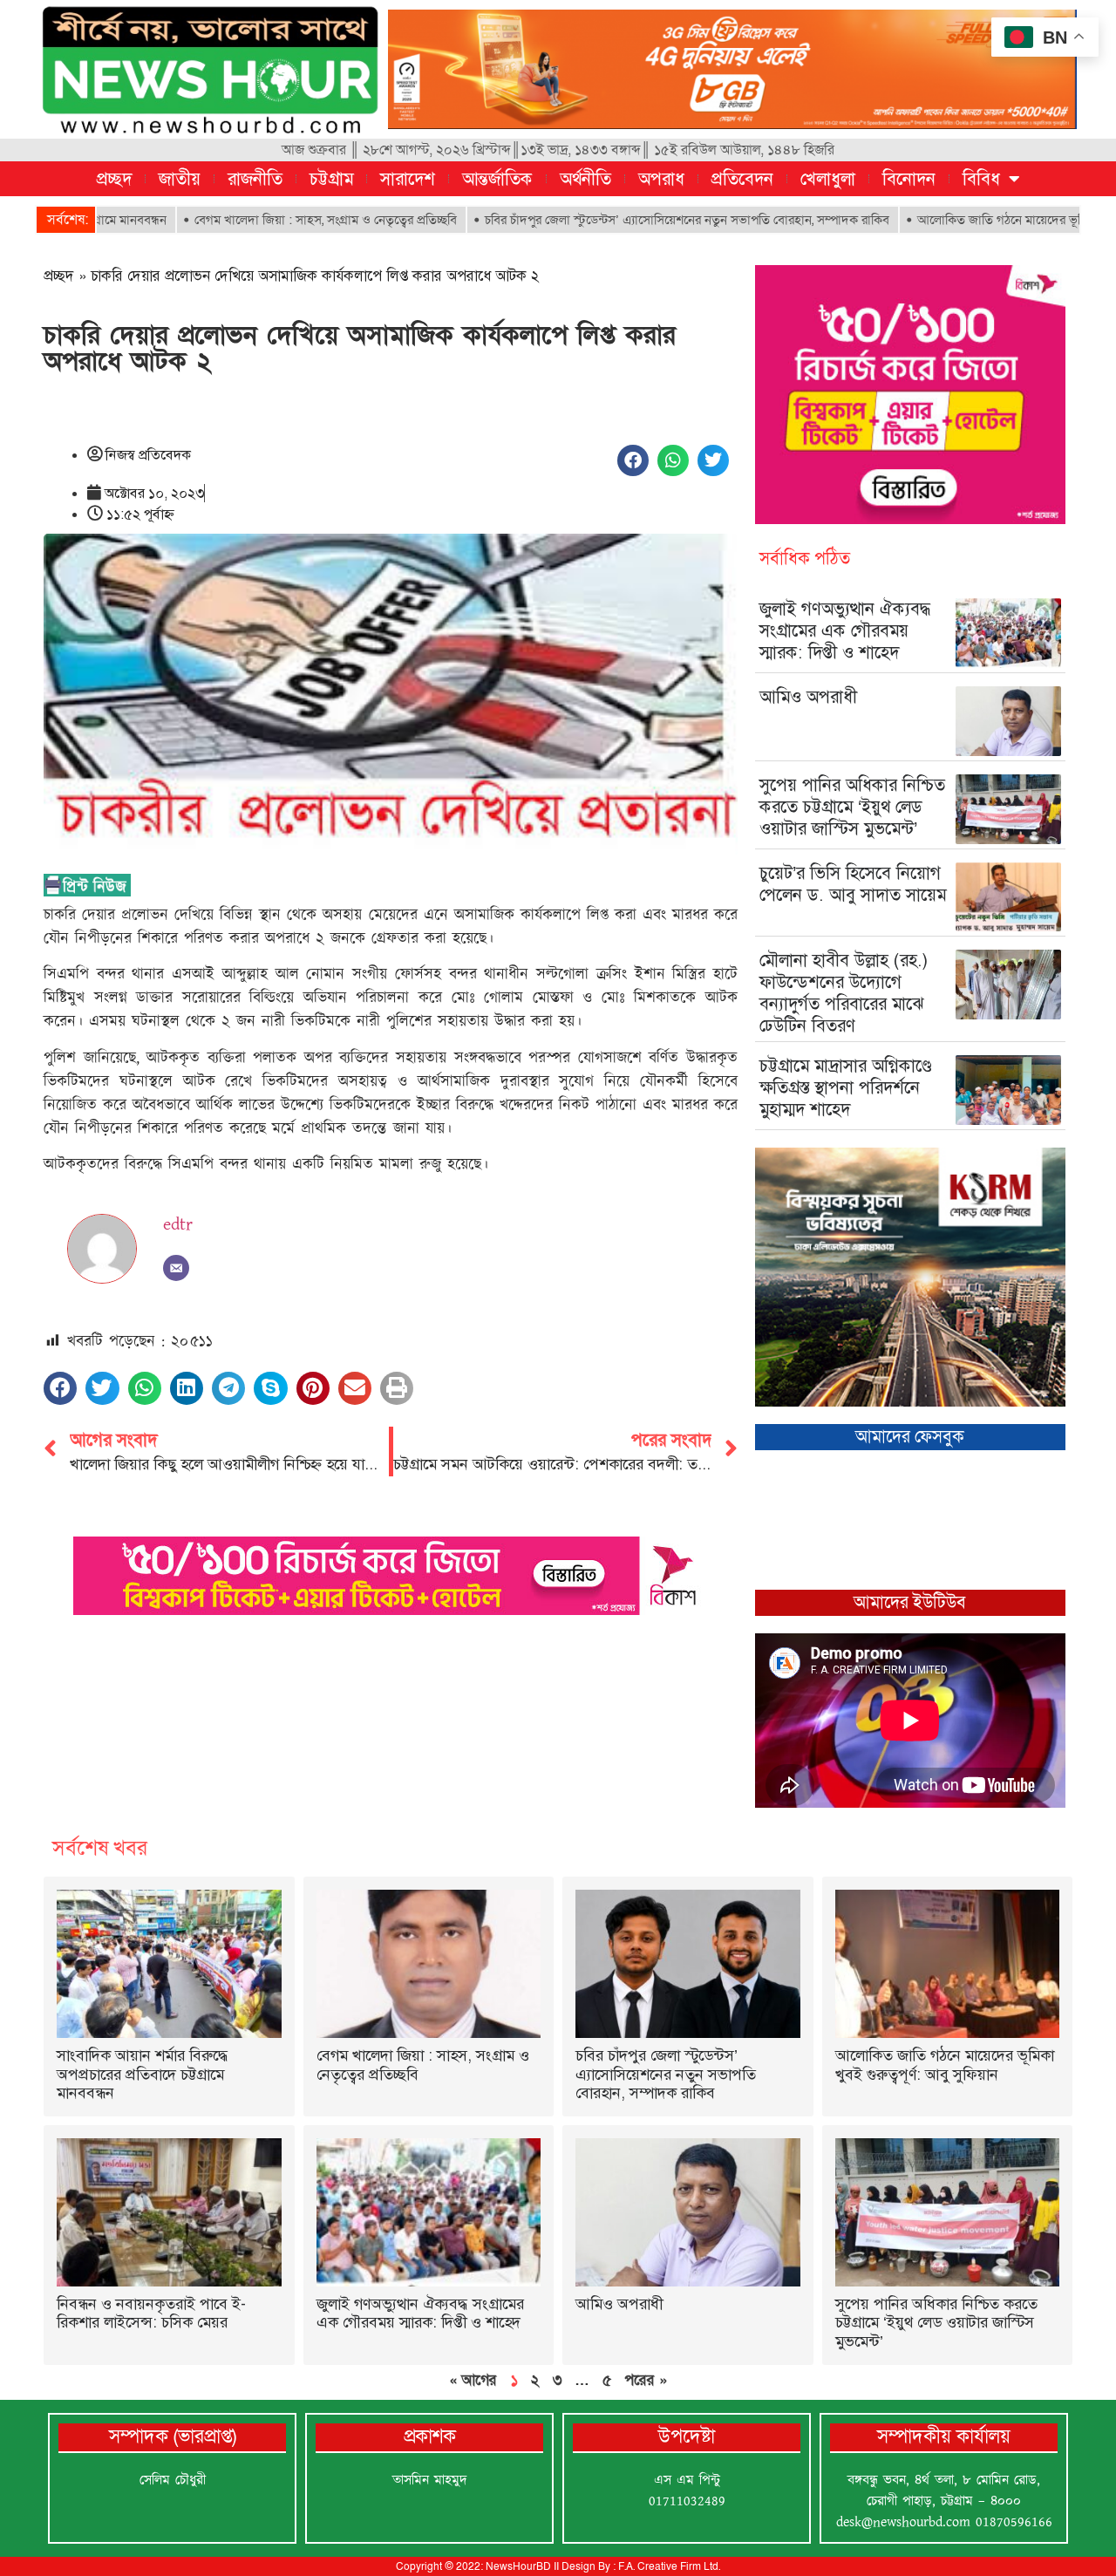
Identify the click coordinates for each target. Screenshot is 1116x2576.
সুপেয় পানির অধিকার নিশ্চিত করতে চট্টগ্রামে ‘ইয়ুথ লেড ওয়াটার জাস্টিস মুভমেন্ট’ (852, 807)
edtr (178, 1224)
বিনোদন (909, 179)
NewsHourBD (518, 2566)
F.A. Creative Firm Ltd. (669, 2566)
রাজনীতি (255, 179)
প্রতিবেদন (742, 179)
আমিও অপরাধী (808, 697)
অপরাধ (661, 179)
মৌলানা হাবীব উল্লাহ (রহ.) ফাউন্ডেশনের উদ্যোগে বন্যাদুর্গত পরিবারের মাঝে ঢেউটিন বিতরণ (844, 993)
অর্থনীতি (585, 179)
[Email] (176, 1268)
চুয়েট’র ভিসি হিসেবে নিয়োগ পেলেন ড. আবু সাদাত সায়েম (853, 884)
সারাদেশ (408, 179)
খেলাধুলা (828, 179)
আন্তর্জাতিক (497, 179)
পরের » (646, 2380)
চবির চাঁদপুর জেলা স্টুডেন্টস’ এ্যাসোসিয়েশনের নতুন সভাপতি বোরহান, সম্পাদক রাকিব (604, 220)
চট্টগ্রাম (331, 179)
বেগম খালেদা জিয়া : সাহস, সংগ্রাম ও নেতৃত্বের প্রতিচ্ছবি (243, 220)
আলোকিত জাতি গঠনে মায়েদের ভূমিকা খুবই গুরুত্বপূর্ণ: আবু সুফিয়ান (945, 2065)
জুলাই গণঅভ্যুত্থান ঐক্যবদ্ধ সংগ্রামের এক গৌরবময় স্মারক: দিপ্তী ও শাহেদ (845, 630)
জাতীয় (180, 179)
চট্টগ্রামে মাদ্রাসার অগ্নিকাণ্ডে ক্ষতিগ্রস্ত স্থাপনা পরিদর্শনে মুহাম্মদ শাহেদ (846, 1087)
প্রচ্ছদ (114, 179)
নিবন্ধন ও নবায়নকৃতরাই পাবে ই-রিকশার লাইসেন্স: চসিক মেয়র (151, 2314)
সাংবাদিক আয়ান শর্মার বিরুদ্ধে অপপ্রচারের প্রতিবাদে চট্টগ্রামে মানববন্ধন (143, 2074)
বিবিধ (981, 179)
